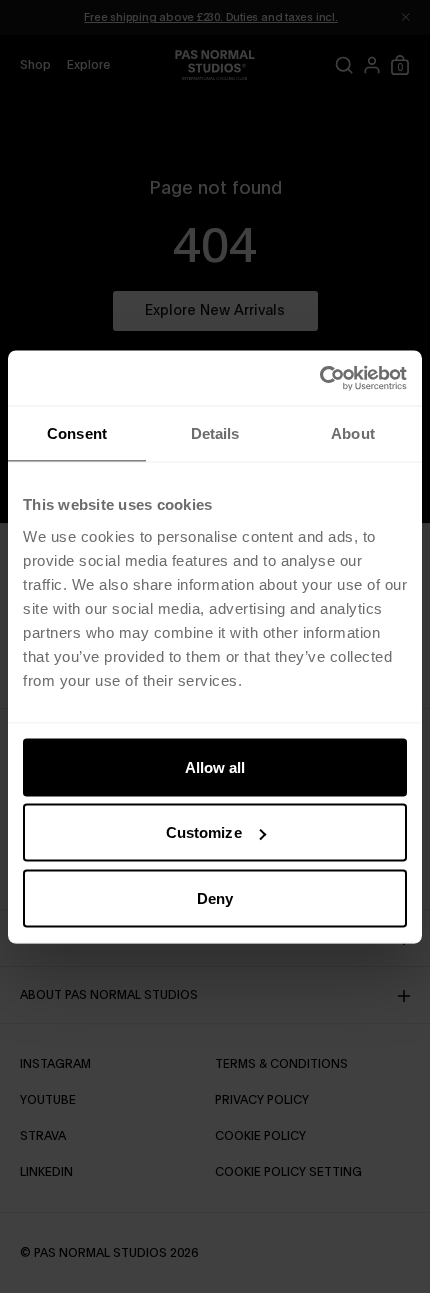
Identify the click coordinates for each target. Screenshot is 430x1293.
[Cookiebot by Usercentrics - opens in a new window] (319, 378)
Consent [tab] (77, 433)
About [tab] (353, 433)
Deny (215, 897)
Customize (204, 832)
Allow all (215, 766)
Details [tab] (215, 433)
